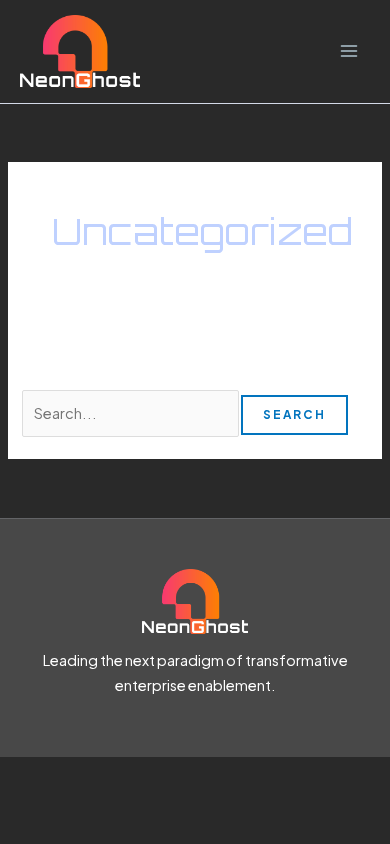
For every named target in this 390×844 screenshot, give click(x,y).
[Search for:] (131, 413)
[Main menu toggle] (349, 52)
